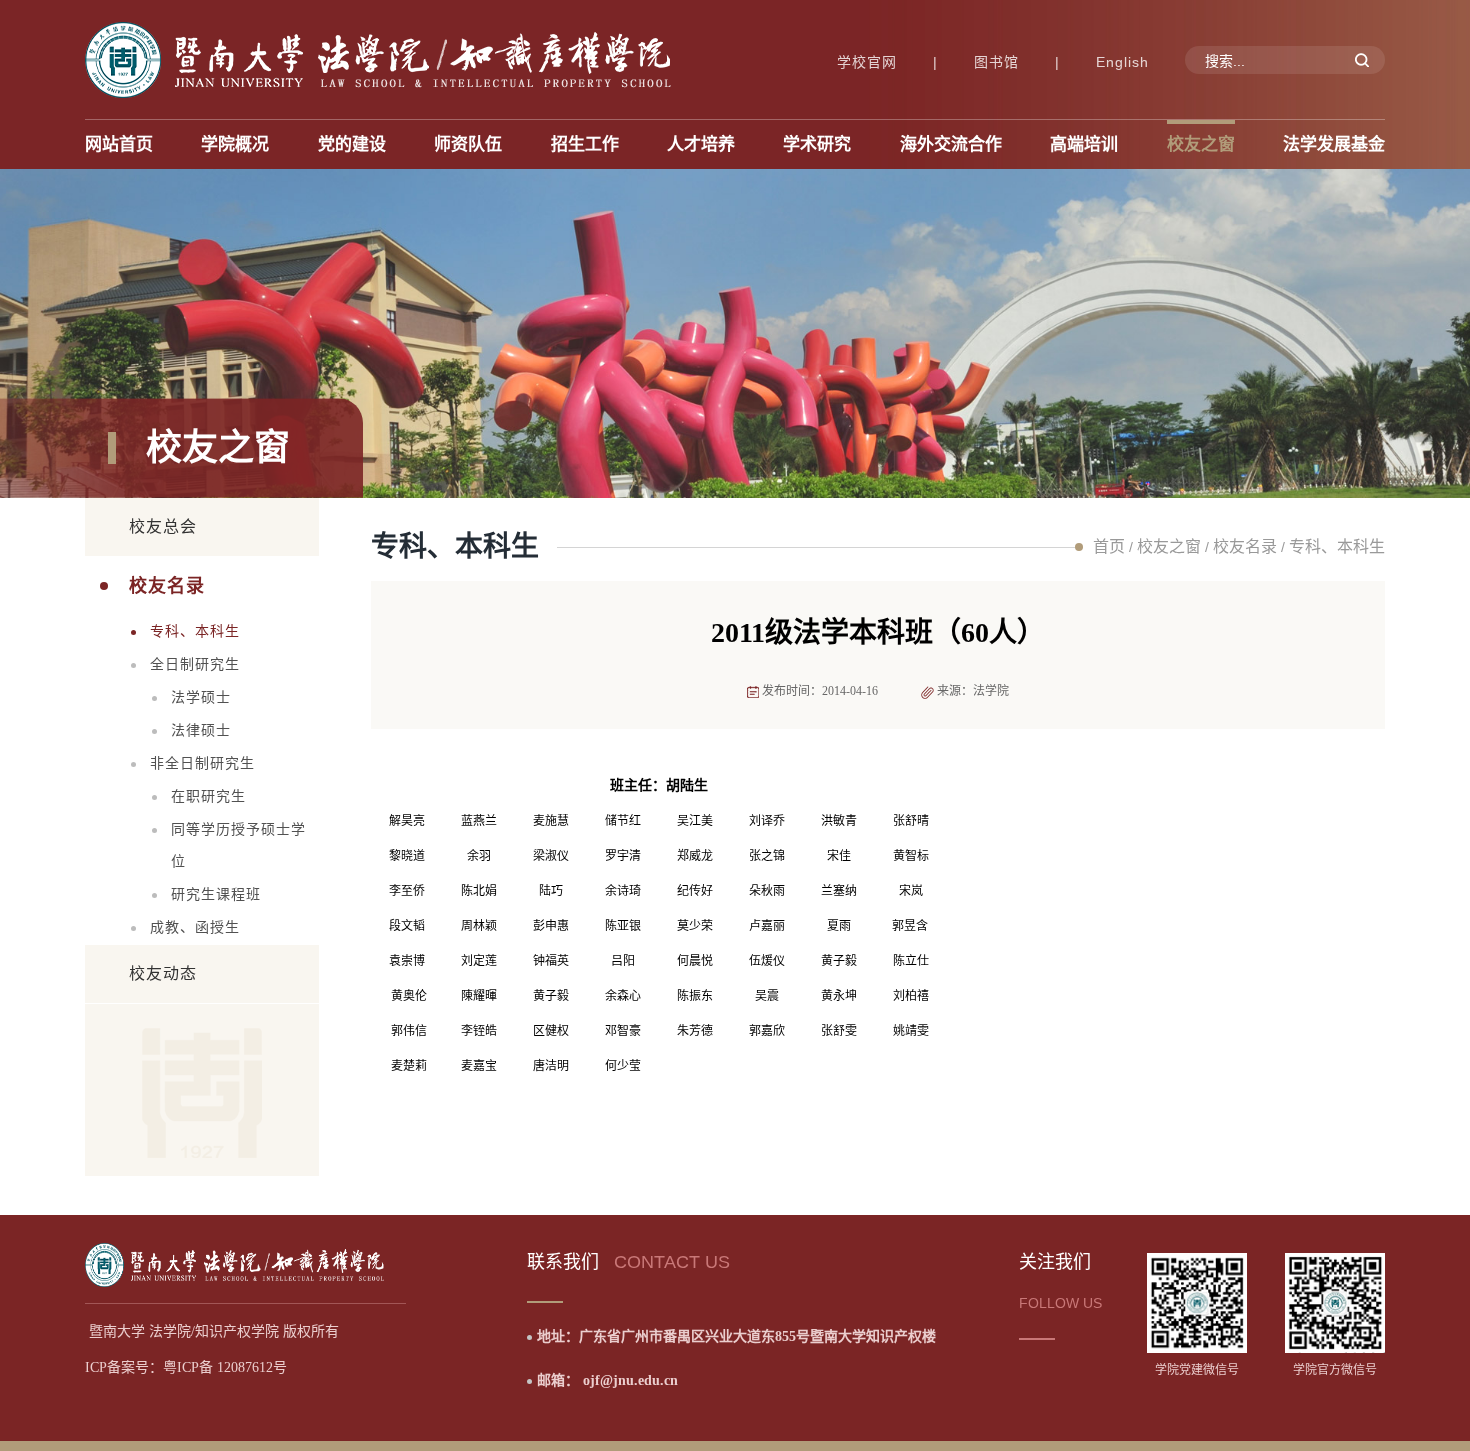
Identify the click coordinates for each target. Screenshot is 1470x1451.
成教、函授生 (195, 927)
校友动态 (163, 973)
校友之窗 (1169, 546)
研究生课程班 (216, 894)
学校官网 (867, 62)
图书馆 (996, 62)
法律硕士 (201, 730)
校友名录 (167, 586)
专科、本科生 (195, 631)
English (1122, 62)
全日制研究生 (195, 664)
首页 (1109, 546)
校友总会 (163, 526)
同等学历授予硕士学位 (238, 845)
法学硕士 (201, 697)
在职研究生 (208, 796)
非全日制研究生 (202, 763)
